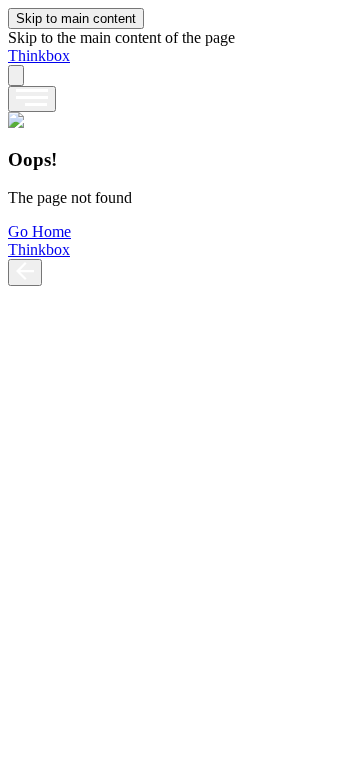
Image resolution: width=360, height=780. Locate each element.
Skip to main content (76, 18)
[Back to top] (25, 272)
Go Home (39, 231)
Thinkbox (39, 55)
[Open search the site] (16, 75)
